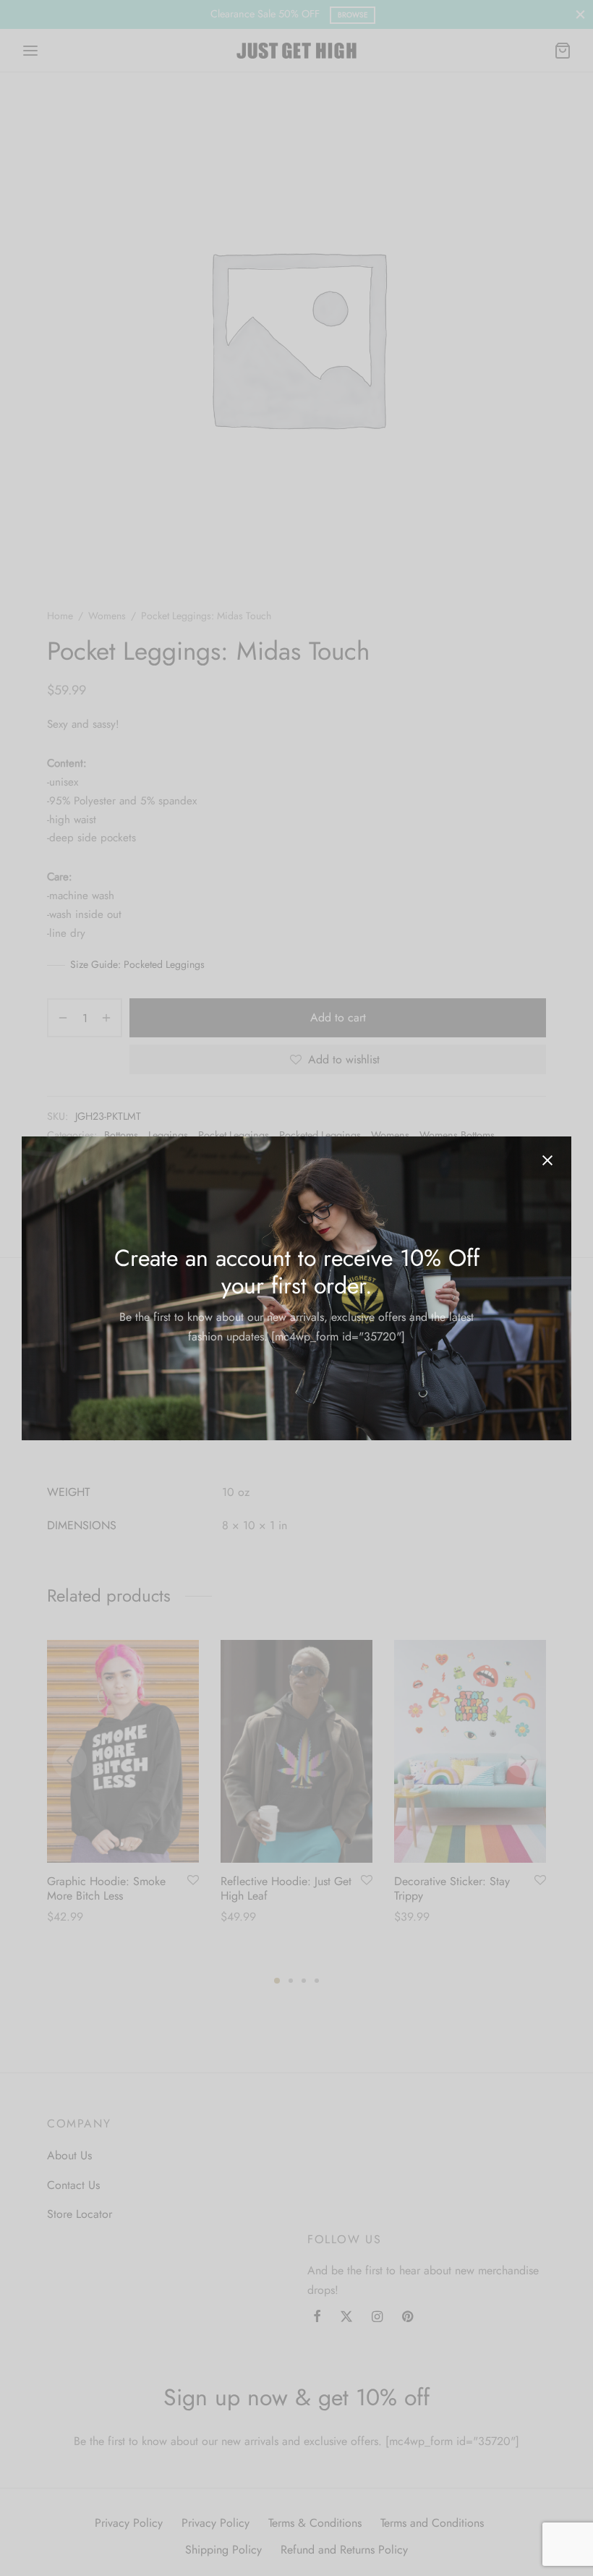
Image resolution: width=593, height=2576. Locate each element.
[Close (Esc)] (547, 1160)
